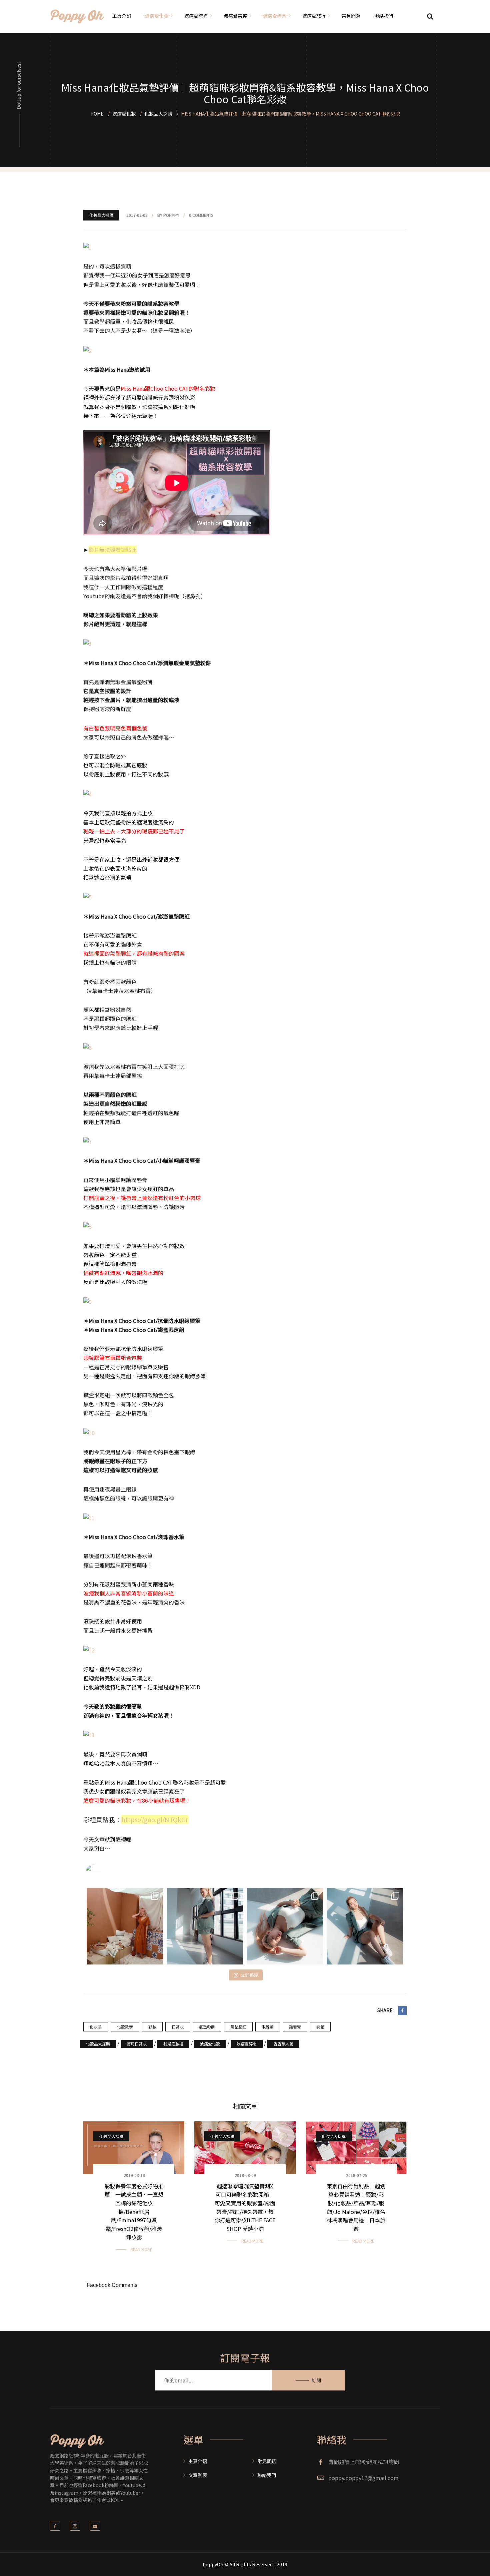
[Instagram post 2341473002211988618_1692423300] (205, 1926)
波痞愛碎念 (247, 2044)
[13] (89, 1734)
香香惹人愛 (283, 2044)
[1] (87, 246)
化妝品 (96, 2027)
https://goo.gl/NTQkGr (155, 1819)
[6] (87, 1047)
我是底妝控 (173, 2044)
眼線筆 (268, 2027)
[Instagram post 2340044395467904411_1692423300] (285, 1926)
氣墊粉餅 (207, 2027)
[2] (87, 350)
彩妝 (152, 2027)
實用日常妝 (137, 2044)
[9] (87, 1301)
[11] (89, 1517)
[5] (87, 896)
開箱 (320, 2027)
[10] (89, 1432)
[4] (87, 793)
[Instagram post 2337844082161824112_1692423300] (365, 1926)
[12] (89, 1649)
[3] (87, 643)
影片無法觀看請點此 (113, 550)
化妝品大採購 (101, 215)
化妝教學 (125, 2027)
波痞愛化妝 (210, 2044)
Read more (141, 2249)
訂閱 (316, 2380)
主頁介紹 (198, 2461)
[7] (87, 1141)
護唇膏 (295, 2027)
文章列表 (198, 2475)
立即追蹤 (249, 1975)
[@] (103, 1873)
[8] (87, 1226)
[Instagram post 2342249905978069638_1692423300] (125, 1926)
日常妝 (178, 2027)
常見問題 (267, 2461)
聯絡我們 (267, 2475)
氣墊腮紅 (238, 2027)
